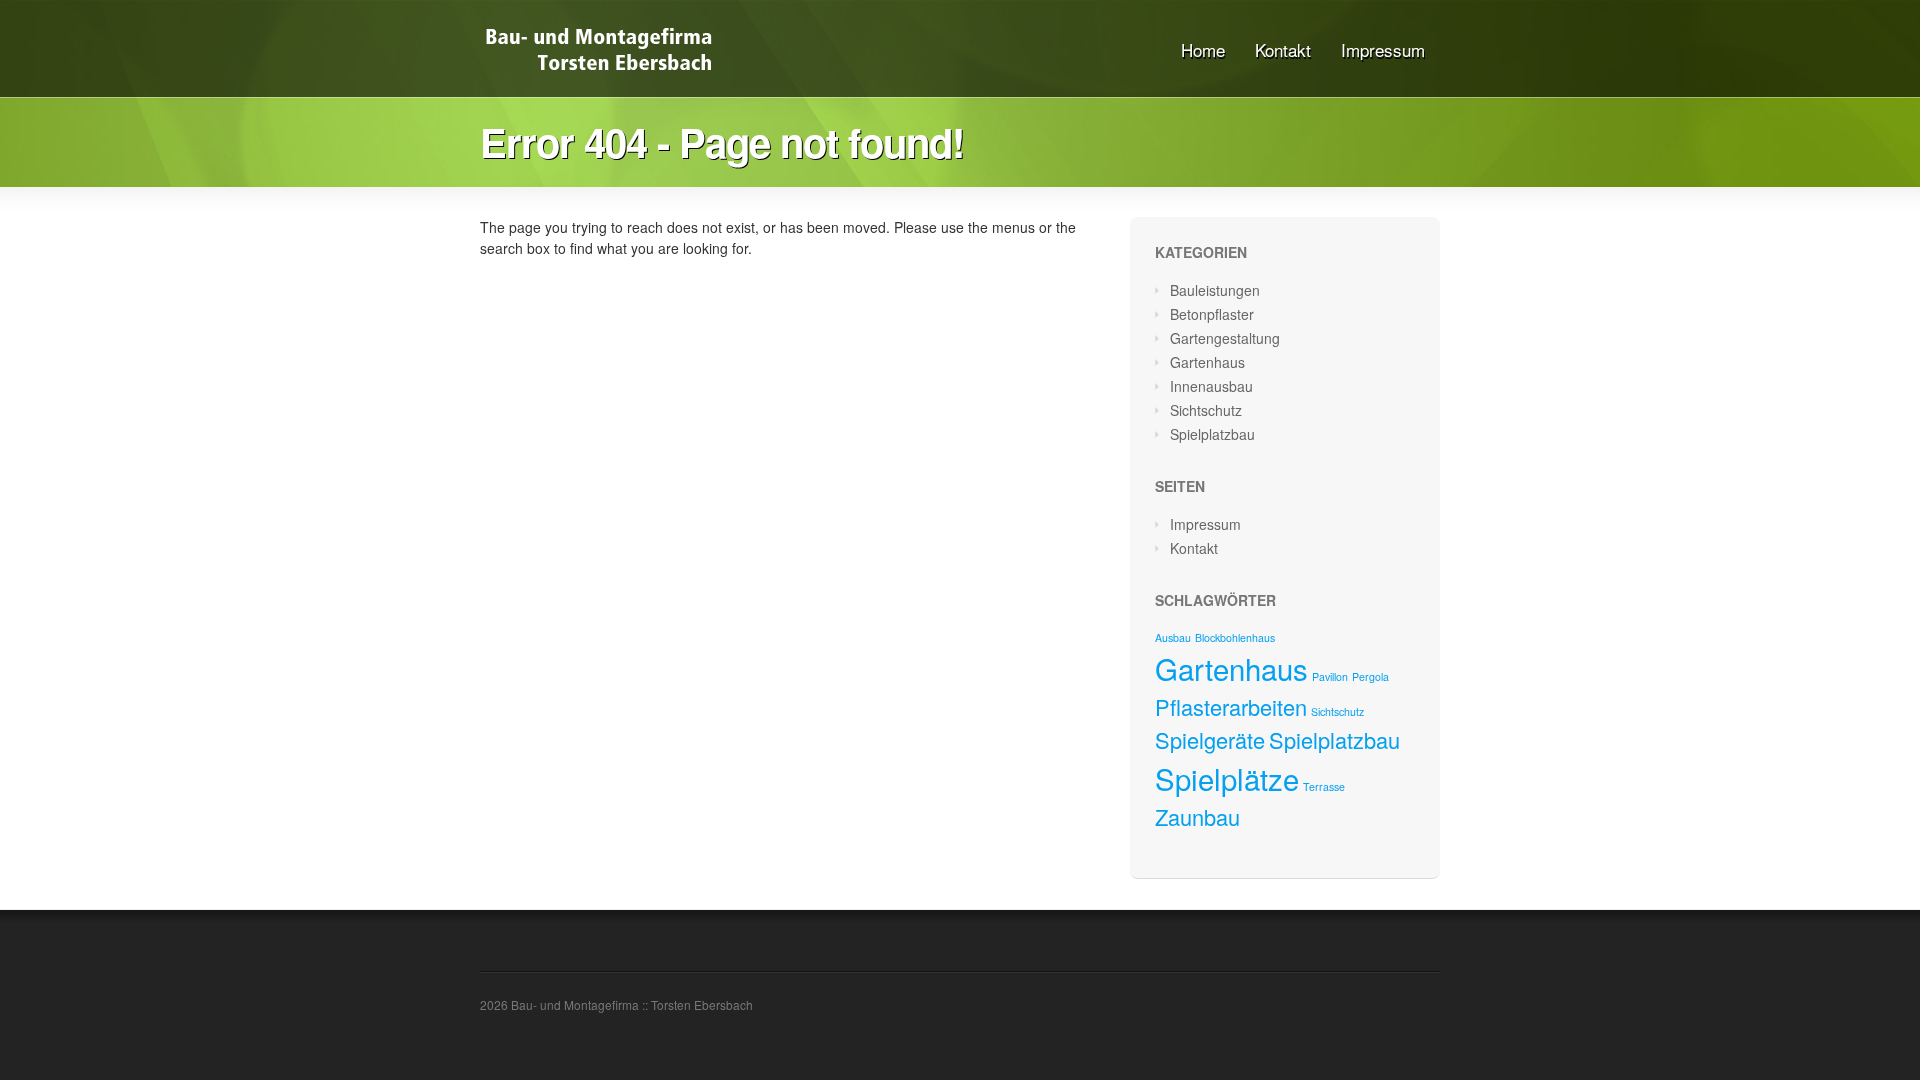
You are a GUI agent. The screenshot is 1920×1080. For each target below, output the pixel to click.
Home (1203, 49)
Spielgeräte (1210, 739)
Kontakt (1283, 49)
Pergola (1370, 676)
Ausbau (1173, 637)
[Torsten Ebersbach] (598, 71)
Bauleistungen (1215, 290)
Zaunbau (1197, 816)
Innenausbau (1211, 386)
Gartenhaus (1207, 362)
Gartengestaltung (1225, 338)
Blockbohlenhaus (1235, 637)
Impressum (1383, 49)
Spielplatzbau (1212, 434)
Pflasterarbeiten (1231, 706)
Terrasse (1324, 786)
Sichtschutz (1206, 410)
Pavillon (1330, 676)
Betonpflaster (1212, 314)
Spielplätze (1227, 778)
